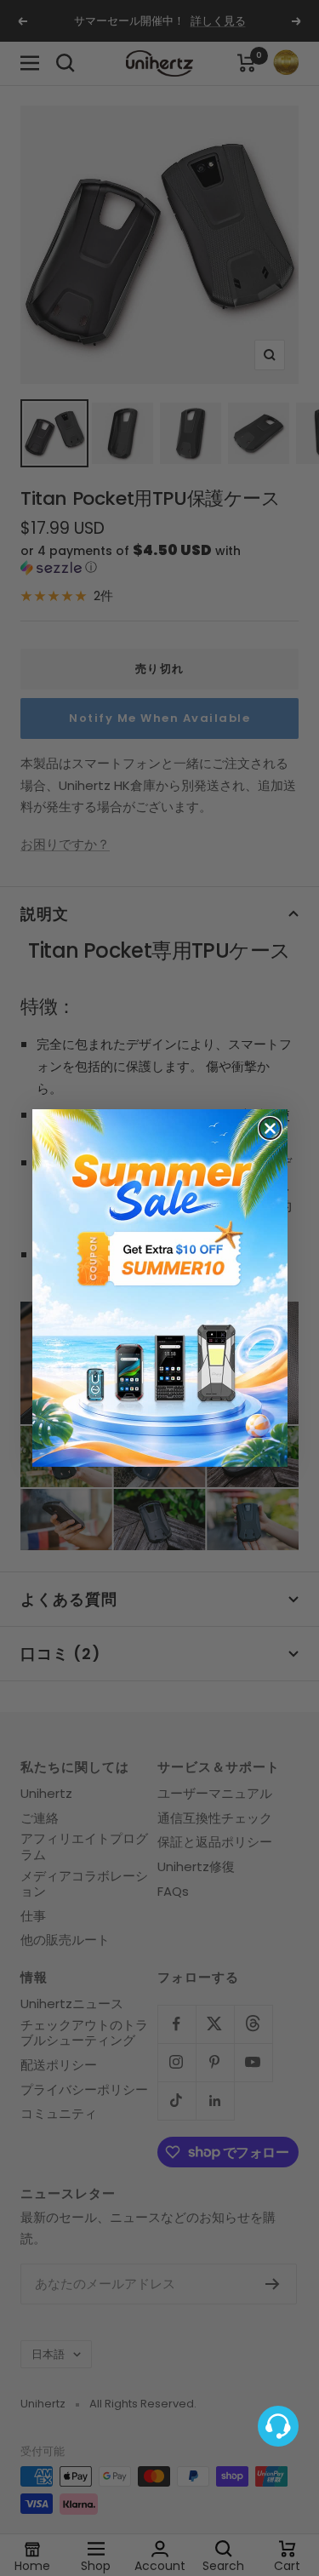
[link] (160, 1288)
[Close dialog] (270, 1128)
